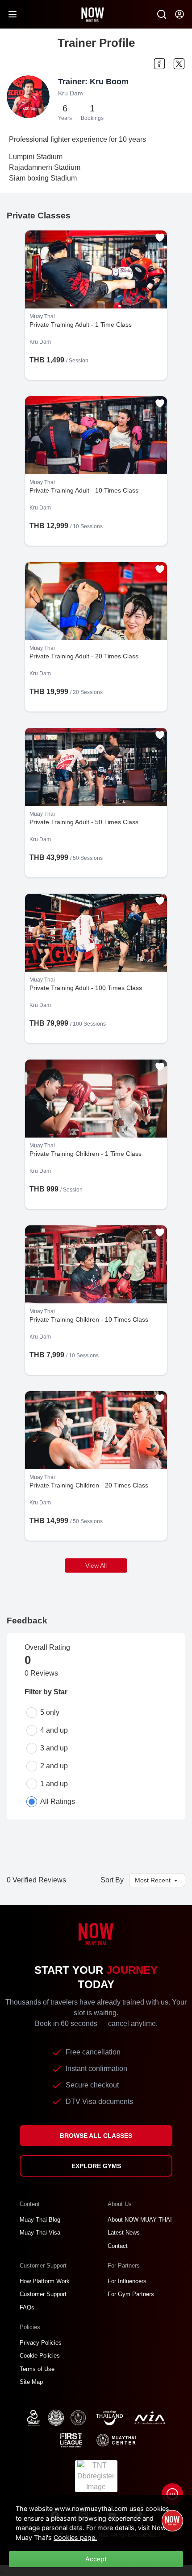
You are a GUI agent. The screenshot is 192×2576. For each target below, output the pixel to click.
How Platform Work (45, 2281)
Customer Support (43, 2294)
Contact (118, 2246)
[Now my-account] (179, 14)
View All (96, 1565)
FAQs (27, 2307)
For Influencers (127, 2281)
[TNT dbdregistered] (96, 2475)
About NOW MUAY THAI (140, 2220)
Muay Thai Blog (40, 2220)
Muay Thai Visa (40, 2233)
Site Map (31, 2382)
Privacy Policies (41, 2343)
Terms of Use (37, 2369)
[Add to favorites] (160, 238)
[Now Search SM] (162, 14)
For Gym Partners (131, 2294)
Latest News (124, 2233)
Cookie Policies (40, 2356)
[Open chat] (172, 2494)
